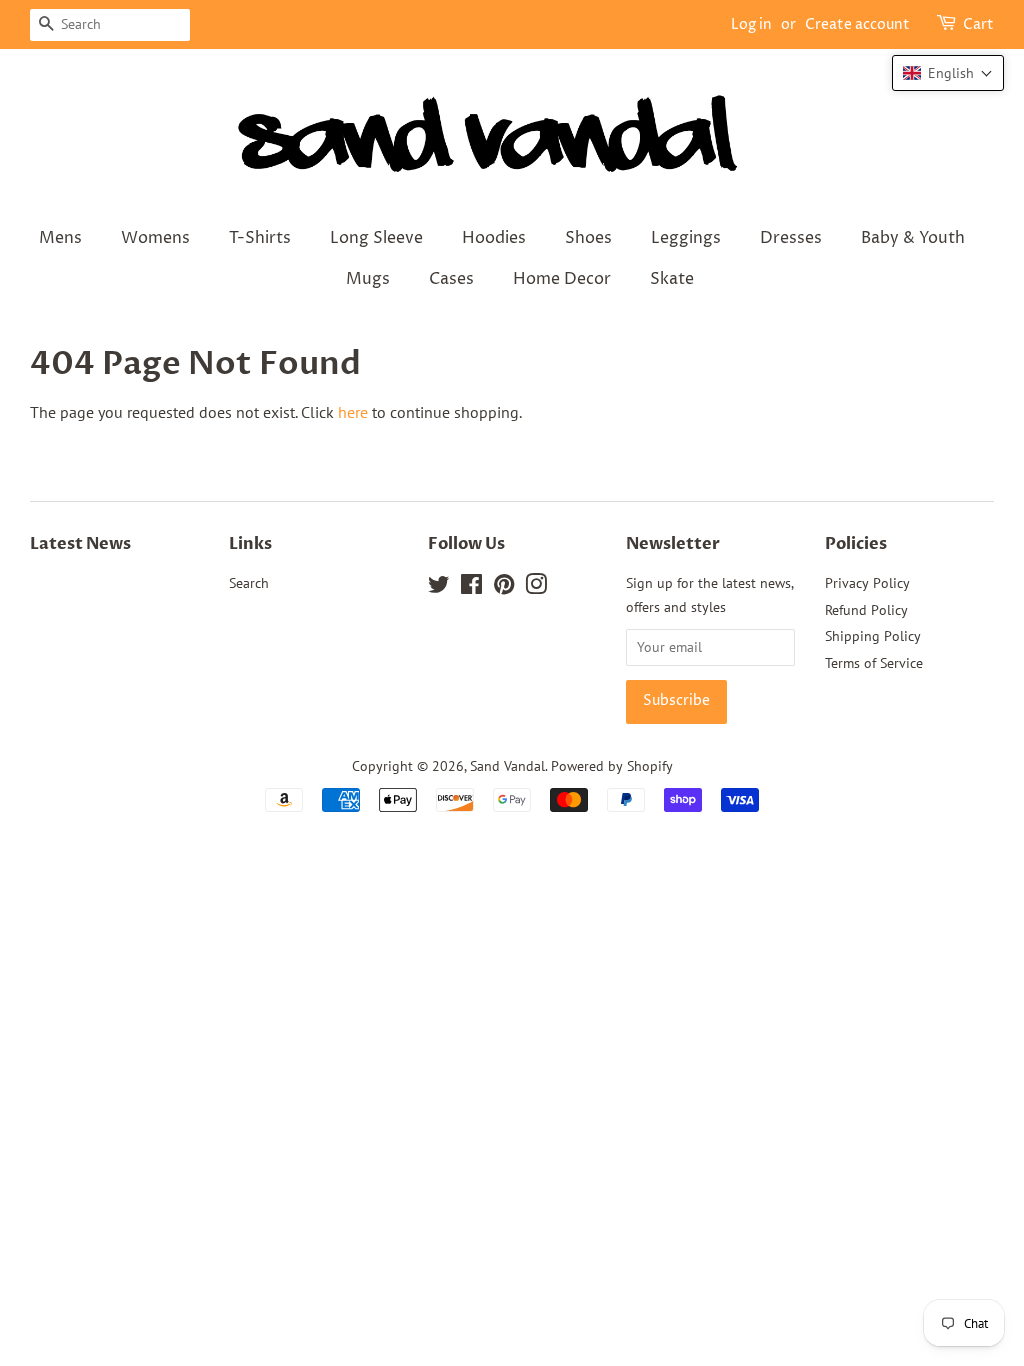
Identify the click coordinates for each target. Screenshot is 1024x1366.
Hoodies (494, 238)
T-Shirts (260, 238)
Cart (978, 24)
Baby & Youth (913, 238)
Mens (60, 238)
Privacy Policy (867, 583)
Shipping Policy (873, 636)
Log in (751, 24)
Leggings (686, 238)
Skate (672, 279)
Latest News (80, 544)
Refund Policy (866, 610)
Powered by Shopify (612, 766)
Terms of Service (874, 663)
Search (249, 583)
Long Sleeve (376, 238)
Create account (857, 24)
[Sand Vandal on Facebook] (471, 588)
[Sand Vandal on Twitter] (439, 588)
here (353, 412)
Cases (451, 279)
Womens (155, 238)
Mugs (368, 279)
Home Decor (562, 279)
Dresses (791, 238)
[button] (948, 73)
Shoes (588, 238)
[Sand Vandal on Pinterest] (504, 588)
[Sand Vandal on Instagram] (536, 588)
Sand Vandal (507, 766)
